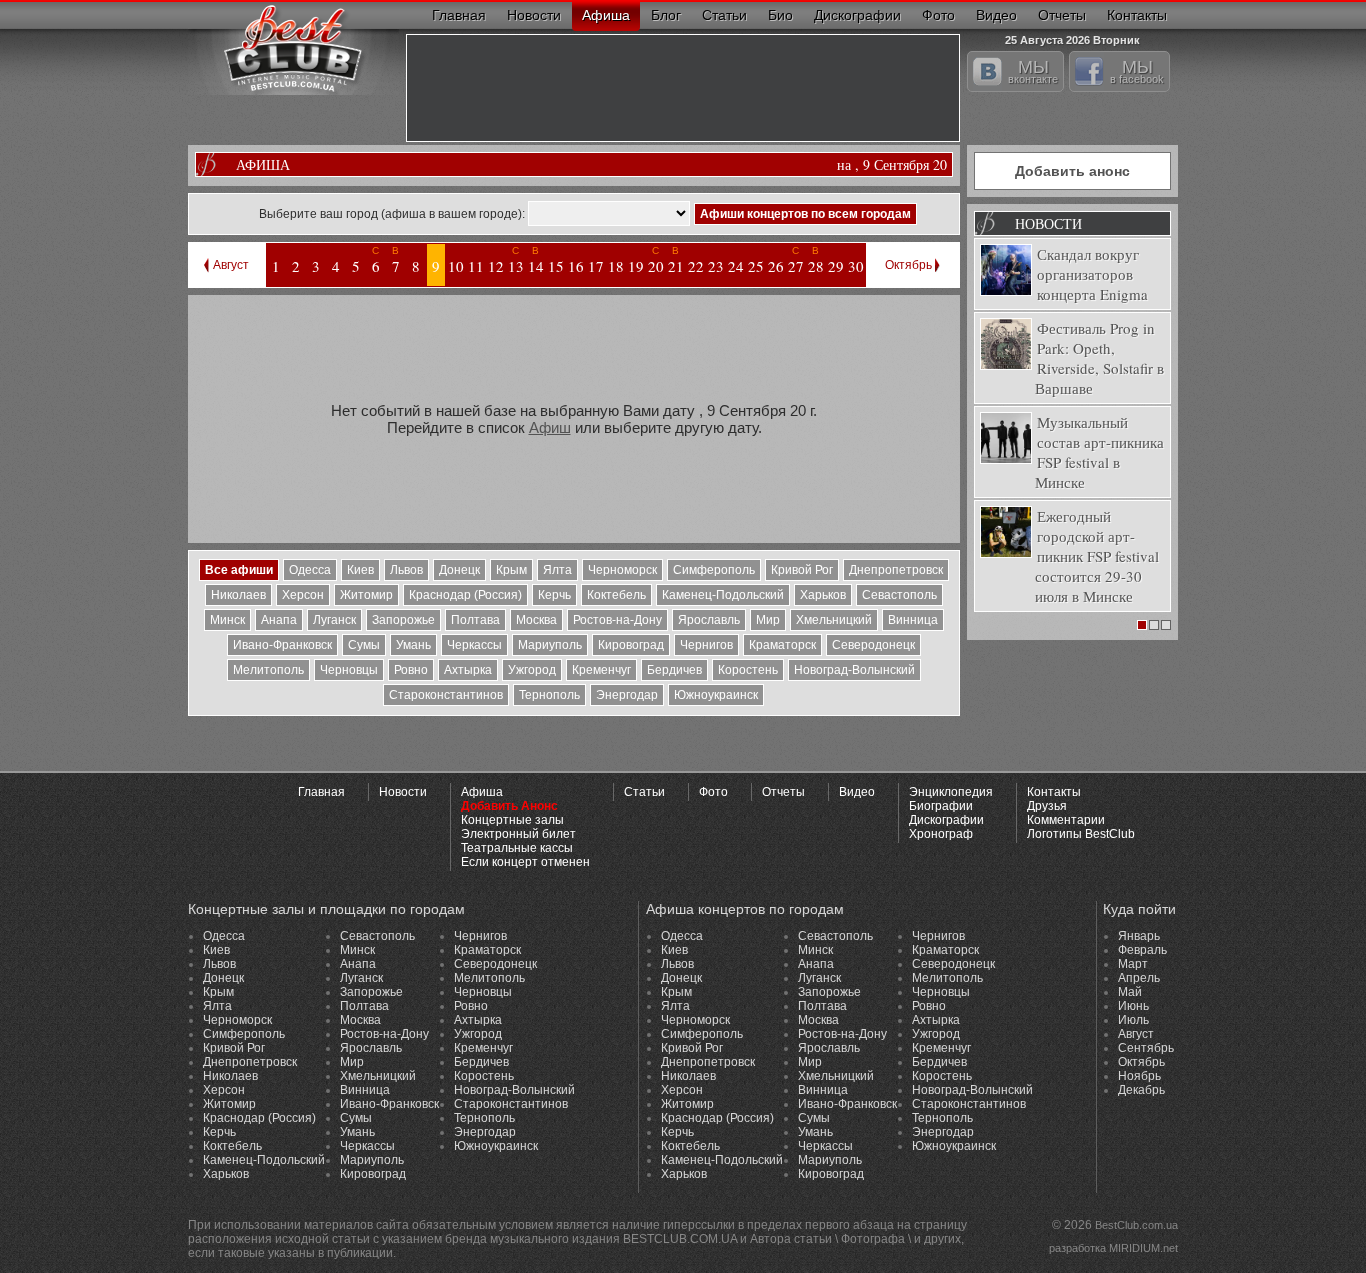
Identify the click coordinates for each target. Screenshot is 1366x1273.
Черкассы (474, 645)
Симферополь (714, 570)
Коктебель (616, 595)
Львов (406, 570)
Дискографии (857, 15)
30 (856, 266)
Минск (227, 620)
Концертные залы (512, 820)
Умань (413, 645)
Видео (996, 15)
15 (556, 266)
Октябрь (908, 265)
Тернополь (549, 695)
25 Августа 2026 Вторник (1072, 37)
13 (516, 266)
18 (616, 266)
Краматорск (782, 645)
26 (776, 266)
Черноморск (622, 570)
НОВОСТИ (1048, 223)
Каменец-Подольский (723, 595)
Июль (1133, 1020)
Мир (768, 620)
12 (496, 266)
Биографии (941, 806)
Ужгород (532, 670)
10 (456, 266)
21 (676, 266)
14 (536, 266)
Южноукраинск (716, 695)
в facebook (1137, 71)
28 (816, 266)
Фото (938, 15)
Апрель (1139, 978)
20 (656, 266)
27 (796, 266)
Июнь (1133, 1006)
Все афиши (239, 570)
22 (696, 266)
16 (576, 266)
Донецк (459, 570)
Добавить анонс (1072, 171)
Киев (360, 570)
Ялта (557, 570)
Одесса (310, 570)
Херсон (303, 595)
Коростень (748, 670)
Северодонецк (873, 645)
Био (780, 15)
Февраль (1142, 950)
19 (636, 266)
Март (1133, 964)
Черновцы (349, 670)
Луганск (334, 620)
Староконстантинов (446, 695)
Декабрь (1141, 1090)
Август (231, 265)
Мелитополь (268, 670)
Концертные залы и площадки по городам (326, 909)
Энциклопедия (951, 792)
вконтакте (1033, 71)
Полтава (475, 620)
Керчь (554, 595)
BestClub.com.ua (1136, 1225)
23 (716, 266)
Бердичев (674, 670)
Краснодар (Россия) (465, 595)
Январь (1139, 936)
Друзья (1047, 806)
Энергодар (627, 695)
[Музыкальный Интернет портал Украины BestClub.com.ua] (293, 47)
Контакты (1137, 15)
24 (736, 266)
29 (836, 266)
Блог (666, 15)
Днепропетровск (896, 570)
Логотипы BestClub (1081, 834)
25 (756, 266)
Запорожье (403, 620)
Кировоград (631, 645)
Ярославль (709, 620)
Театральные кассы (517, 848)
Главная (459, 15)
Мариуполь (550, 645)
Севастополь (899, 595)
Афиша (606, 15)
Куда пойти (1139, 909)
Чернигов (706, 645)
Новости (534, 15)
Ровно (411, 670)
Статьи (724, 15)
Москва (536, 620)
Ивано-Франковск (282, 645)
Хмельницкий (834, 620)
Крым (511, 570)
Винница (913, 620)
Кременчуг (601, 670)
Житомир (366, 595)
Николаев (238, 595)
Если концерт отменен (525, 862)
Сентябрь (1146, 1048)
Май (1130, 992)
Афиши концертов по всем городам (805, 214)
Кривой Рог (802, 570)
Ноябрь (1139, 1076)
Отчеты (1062, 15)
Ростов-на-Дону (617, 620)
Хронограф (941, 834)
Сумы (364, 645)
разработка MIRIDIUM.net (1113, 1248)
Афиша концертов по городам (745, 909)
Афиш (550, 427)
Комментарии (1066, 820)
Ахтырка (468, 670)
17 (596, 266)
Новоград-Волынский (854, 670)
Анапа (279, 620)
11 (476, 266)
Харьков (823, 595)
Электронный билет (518, 834)
